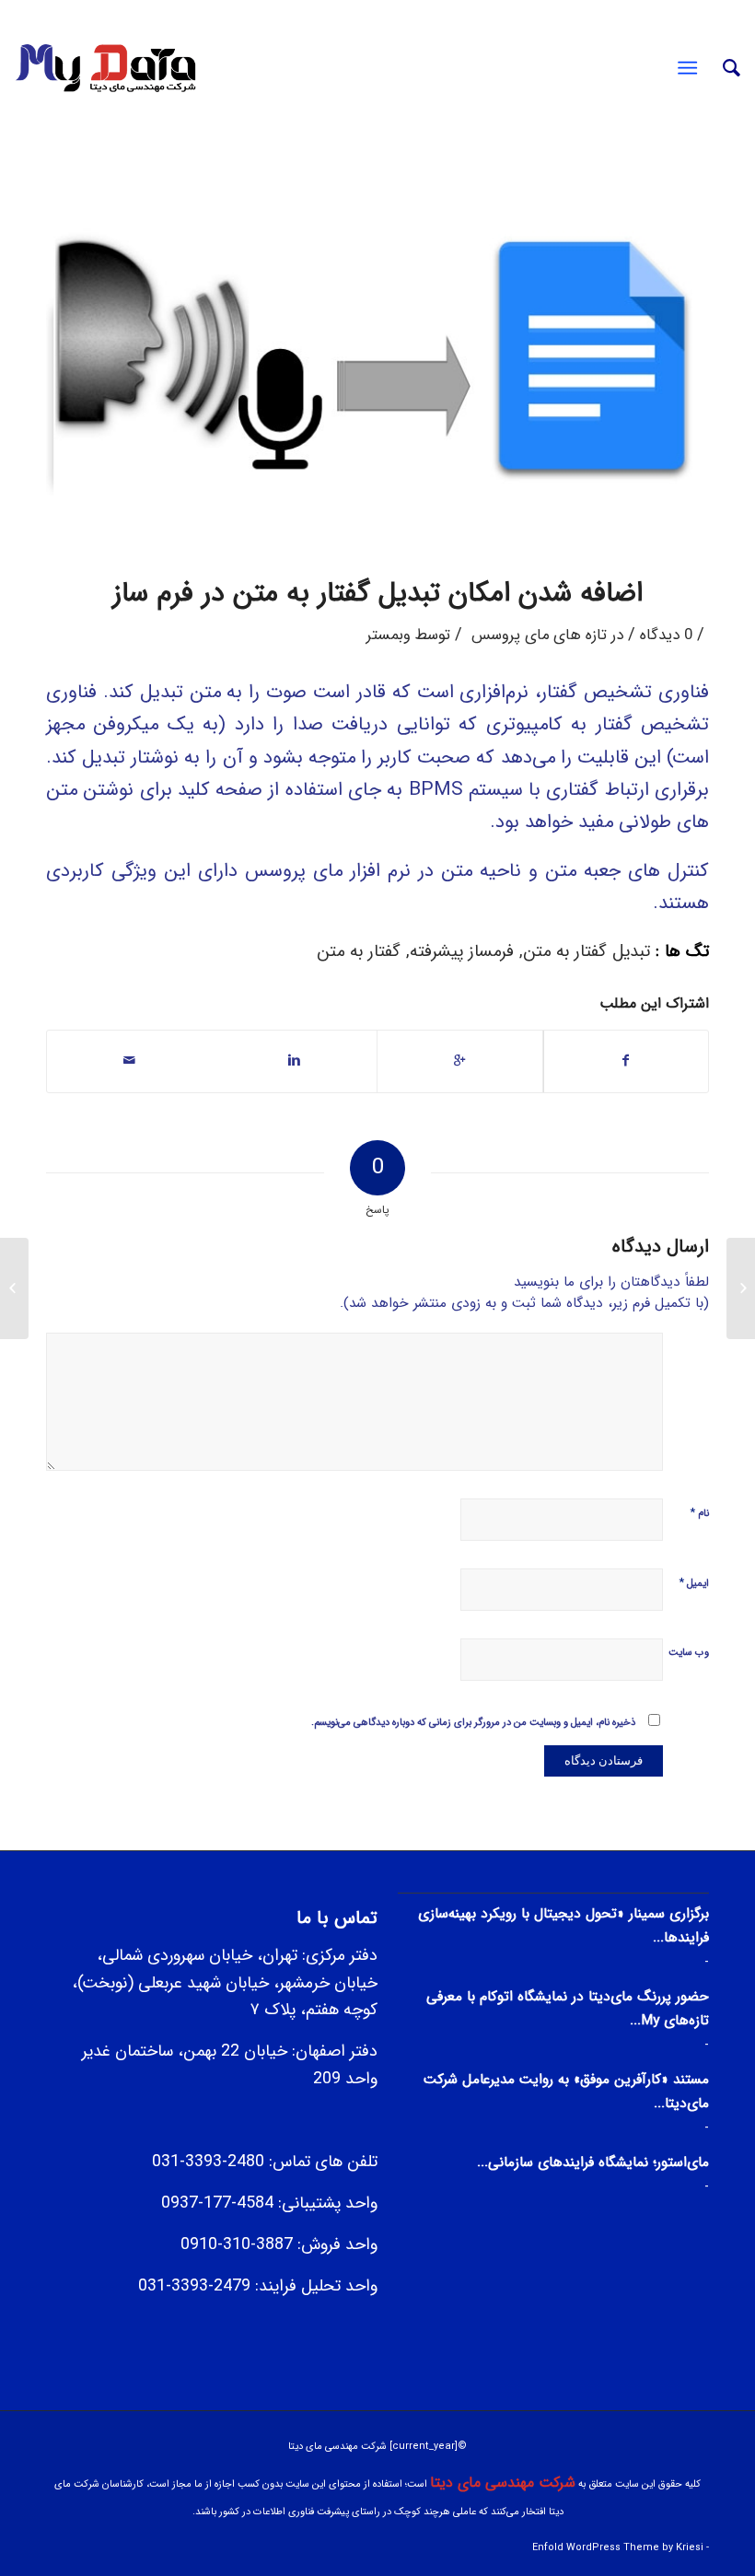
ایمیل (694, 1583)
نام (699, 1513)
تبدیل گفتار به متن (587, 952)
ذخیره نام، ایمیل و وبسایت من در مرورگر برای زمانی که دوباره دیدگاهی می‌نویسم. (473, 1723)
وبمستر (389, 635)
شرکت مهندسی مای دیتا (503, 2483)
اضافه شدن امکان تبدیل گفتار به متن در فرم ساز (377, 594)
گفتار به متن (359, 952)
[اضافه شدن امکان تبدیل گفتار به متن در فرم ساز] (377, 354)
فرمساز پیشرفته (462, 952)
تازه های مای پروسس (539, 635)
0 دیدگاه (666, 635)
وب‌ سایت (689, 1653)
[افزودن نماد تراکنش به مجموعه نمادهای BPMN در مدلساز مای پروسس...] (741, 1288)
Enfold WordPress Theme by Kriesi (618, 2548)
